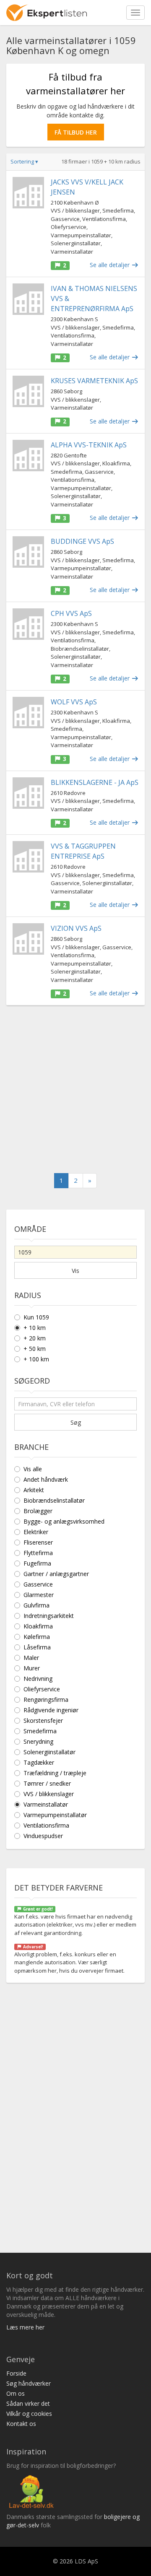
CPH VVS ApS (71, 613)
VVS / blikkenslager (49, 1794)
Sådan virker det (28, 2403)
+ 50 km (35, 1349)
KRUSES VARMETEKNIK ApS (94, 381)
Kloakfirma (38, 1626)
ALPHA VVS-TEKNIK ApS (89, 445)
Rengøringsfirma (46, 1700)
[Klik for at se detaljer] (28, 193)
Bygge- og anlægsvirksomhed (64, 1521)
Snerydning (38, 1741)
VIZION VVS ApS (76, 928)
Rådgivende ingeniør (51, 1710)
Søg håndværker (29, 2383)
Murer (32, 1668)
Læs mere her (25, 2327)
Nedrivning (38, 1679)
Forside (16, 2373)
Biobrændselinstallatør (54, 1500)
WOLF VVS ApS (74, 702)
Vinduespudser (43, 1836)
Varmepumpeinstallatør (55, 1815)
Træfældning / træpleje (55, 1773)
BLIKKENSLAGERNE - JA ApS (95, 782)
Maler (31, 1658)
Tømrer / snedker (47, 1783)
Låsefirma (37, 1647)
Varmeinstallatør (46, 1804)
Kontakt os (21, 2424)
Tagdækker (39, 1762)
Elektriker (36, 1532)
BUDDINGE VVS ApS (82, 541)
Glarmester (39, 1595)
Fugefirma (37, 1563)
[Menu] (135, 13)
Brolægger (38, 1511)
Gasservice (38, 1584)
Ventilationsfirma (46, 1825)
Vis (75, 1271)
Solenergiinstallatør (49, 1752)
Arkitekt (34, 1490)
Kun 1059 (36, 1317)
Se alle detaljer (111, 265)
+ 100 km (36, 1359)
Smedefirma (40, 1731)
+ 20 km (35, 1338)
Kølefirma (37, 1637)
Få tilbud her (76, 132)
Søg (76, 1422)
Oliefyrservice (42, 1689)
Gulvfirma (36, 1605)
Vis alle (33, 1469)
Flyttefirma (38, 1553)
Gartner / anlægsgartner (56, 1574)
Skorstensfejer (43, 1720)
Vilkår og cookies (29, 2414)
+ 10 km (35, 1328)
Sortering (24, 161)
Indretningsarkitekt (49, 1616)
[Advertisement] (75, 1089)
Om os (16, 2393)
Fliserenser (38, 1542)
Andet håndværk (46, 1479)
